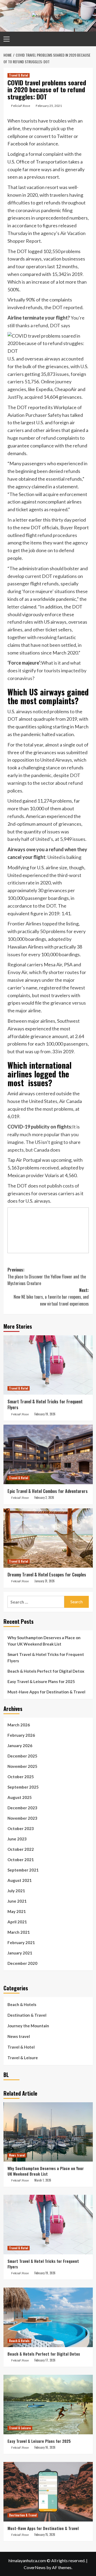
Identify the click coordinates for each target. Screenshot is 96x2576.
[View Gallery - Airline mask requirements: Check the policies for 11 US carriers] (48, 1230)
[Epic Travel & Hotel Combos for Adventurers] (48, 1454)
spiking (45, 727)
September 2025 (23, 1787)
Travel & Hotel (19, 75)
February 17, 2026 (45, 2360)
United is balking (64, 857)
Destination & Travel (27, 2015)
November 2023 (22, 1818)
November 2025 (22, 1766)
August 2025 (20, 1797)
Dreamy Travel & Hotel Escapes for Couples (47, 1575)
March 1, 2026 (43, 2180)
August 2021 (20, 1880)
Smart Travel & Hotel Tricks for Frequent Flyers (45, 1404)
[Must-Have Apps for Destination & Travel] (48, 2492)
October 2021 (21, 1860)
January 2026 (20, 1746)
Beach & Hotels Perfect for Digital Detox (46, 1671)
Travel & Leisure (23, 2058)
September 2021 (23, 1870)
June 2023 (17, 1839)
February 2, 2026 (44, 1497)
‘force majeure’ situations (48, 591)
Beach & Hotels (22, 2004)
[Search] (87, 38)
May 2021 (17, 1911)
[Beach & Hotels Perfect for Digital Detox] (48, 2317)
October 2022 (21, 1849)
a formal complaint (44, 154)
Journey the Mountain (28, 2026)
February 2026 (21, 1735)
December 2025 (22, 1756)
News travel (19, 2036)
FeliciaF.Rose (21, 106)
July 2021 (16, 1891)
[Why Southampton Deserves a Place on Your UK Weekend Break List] (48, 2132)
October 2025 (21, 1777)
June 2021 (17, 1901)
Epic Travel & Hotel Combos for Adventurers (48, 1491)
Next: (51, 1297)
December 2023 (22, 1808)
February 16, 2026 (45, 2447)
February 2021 (21, 1943)
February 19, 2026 (45, 1414)
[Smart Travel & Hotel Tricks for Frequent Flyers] (48, 1365)
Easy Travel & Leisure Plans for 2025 (41, 1681)
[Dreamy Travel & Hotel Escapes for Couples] (48, 1538)
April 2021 (17, 1922)
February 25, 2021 (49, 106)
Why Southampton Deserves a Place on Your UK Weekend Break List (44, 1641)
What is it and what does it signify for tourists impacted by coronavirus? (47, 670)
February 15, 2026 (45, 2535)
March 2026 (19, 1725)
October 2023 (21, 1828)
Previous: (47, 1276)
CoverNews (35, 2567)
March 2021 (19, 1932)
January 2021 (20, 1953)
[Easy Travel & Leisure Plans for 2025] (48, 2404)
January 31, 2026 (45, 1581)
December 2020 (22, 1963)
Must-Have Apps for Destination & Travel (46, 1692)
